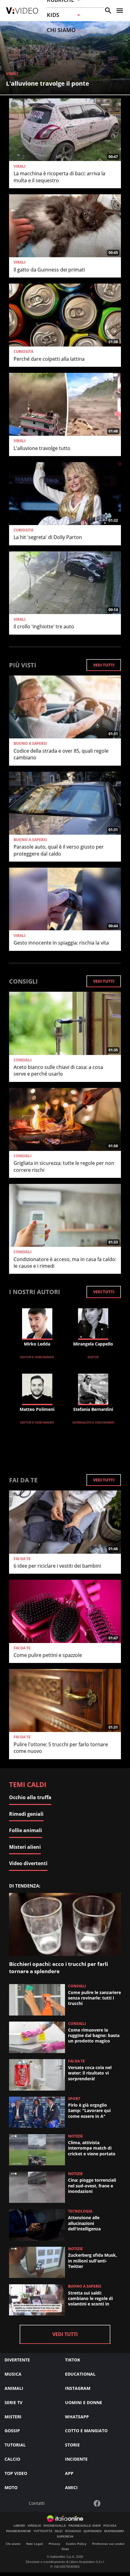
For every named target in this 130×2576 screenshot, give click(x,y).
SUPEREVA (65, 2537)
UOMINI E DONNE (84, 2402)
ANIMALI (14, 2388)
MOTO (11, 2487)
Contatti (37, 2504)
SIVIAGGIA (73, 2531)
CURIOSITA (23, 352)
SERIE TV (13, 2402)
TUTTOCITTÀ (43, 2531)
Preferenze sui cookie (108, 2544)
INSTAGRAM (78, 2388)
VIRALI (12, 74)
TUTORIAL (15, 2445)
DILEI (59, 2531)
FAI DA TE (22, 1559)
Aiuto (65, 2549)
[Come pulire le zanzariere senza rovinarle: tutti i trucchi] (37, 2000)
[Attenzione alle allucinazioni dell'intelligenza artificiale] (37, 2225)
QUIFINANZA (93, 2531)
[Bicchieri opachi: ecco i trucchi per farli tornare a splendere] (65, 1924)
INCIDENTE (76, 2459)
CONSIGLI (23, 1060)
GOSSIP (12, 2431)
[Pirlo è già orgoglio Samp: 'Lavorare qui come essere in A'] (37, 2112)
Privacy (54, 2544)
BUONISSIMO (114, 2531)
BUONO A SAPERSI (30, 744)
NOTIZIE (75, 2136)
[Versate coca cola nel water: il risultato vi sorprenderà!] (37, 2075)
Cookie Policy (76, 2544)
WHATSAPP (77, 2417)
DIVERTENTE (17, 2360)
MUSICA (13, 2374)
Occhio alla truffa (30, 1797)
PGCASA (110, 2526)
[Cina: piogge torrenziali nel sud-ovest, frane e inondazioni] (37, 2187)
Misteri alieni (25, 1847)
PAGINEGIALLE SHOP (85, 2526)
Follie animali (26, 1830)
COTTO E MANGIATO (86, 2431)
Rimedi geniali (26, 1814)
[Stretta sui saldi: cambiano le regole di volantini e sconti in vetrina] (37, 2300)
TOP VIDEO (16, 2473)
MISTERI (13, 2417)
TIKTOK (73, 2360)
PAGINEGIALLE (55, 2526)
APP (69, 2473)
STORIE (72, 2445)
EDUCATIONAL (80, 2374)
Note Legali (35, 2544)
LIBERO (19, 2526)
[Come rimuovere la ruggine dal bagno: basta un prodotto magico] (37, 2037)
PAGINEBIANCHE (19, 2531)
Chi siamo (13, 2544)
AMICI (71, 2487)
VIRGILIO (34, 2526)
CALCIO (12, 2459)
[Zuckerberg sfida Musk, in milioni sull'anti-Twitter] (37, 2262)
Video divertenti (28, 1863)
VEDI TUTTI (104, 665)
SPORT (74, 2099)
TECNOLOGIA (80, 2211)
